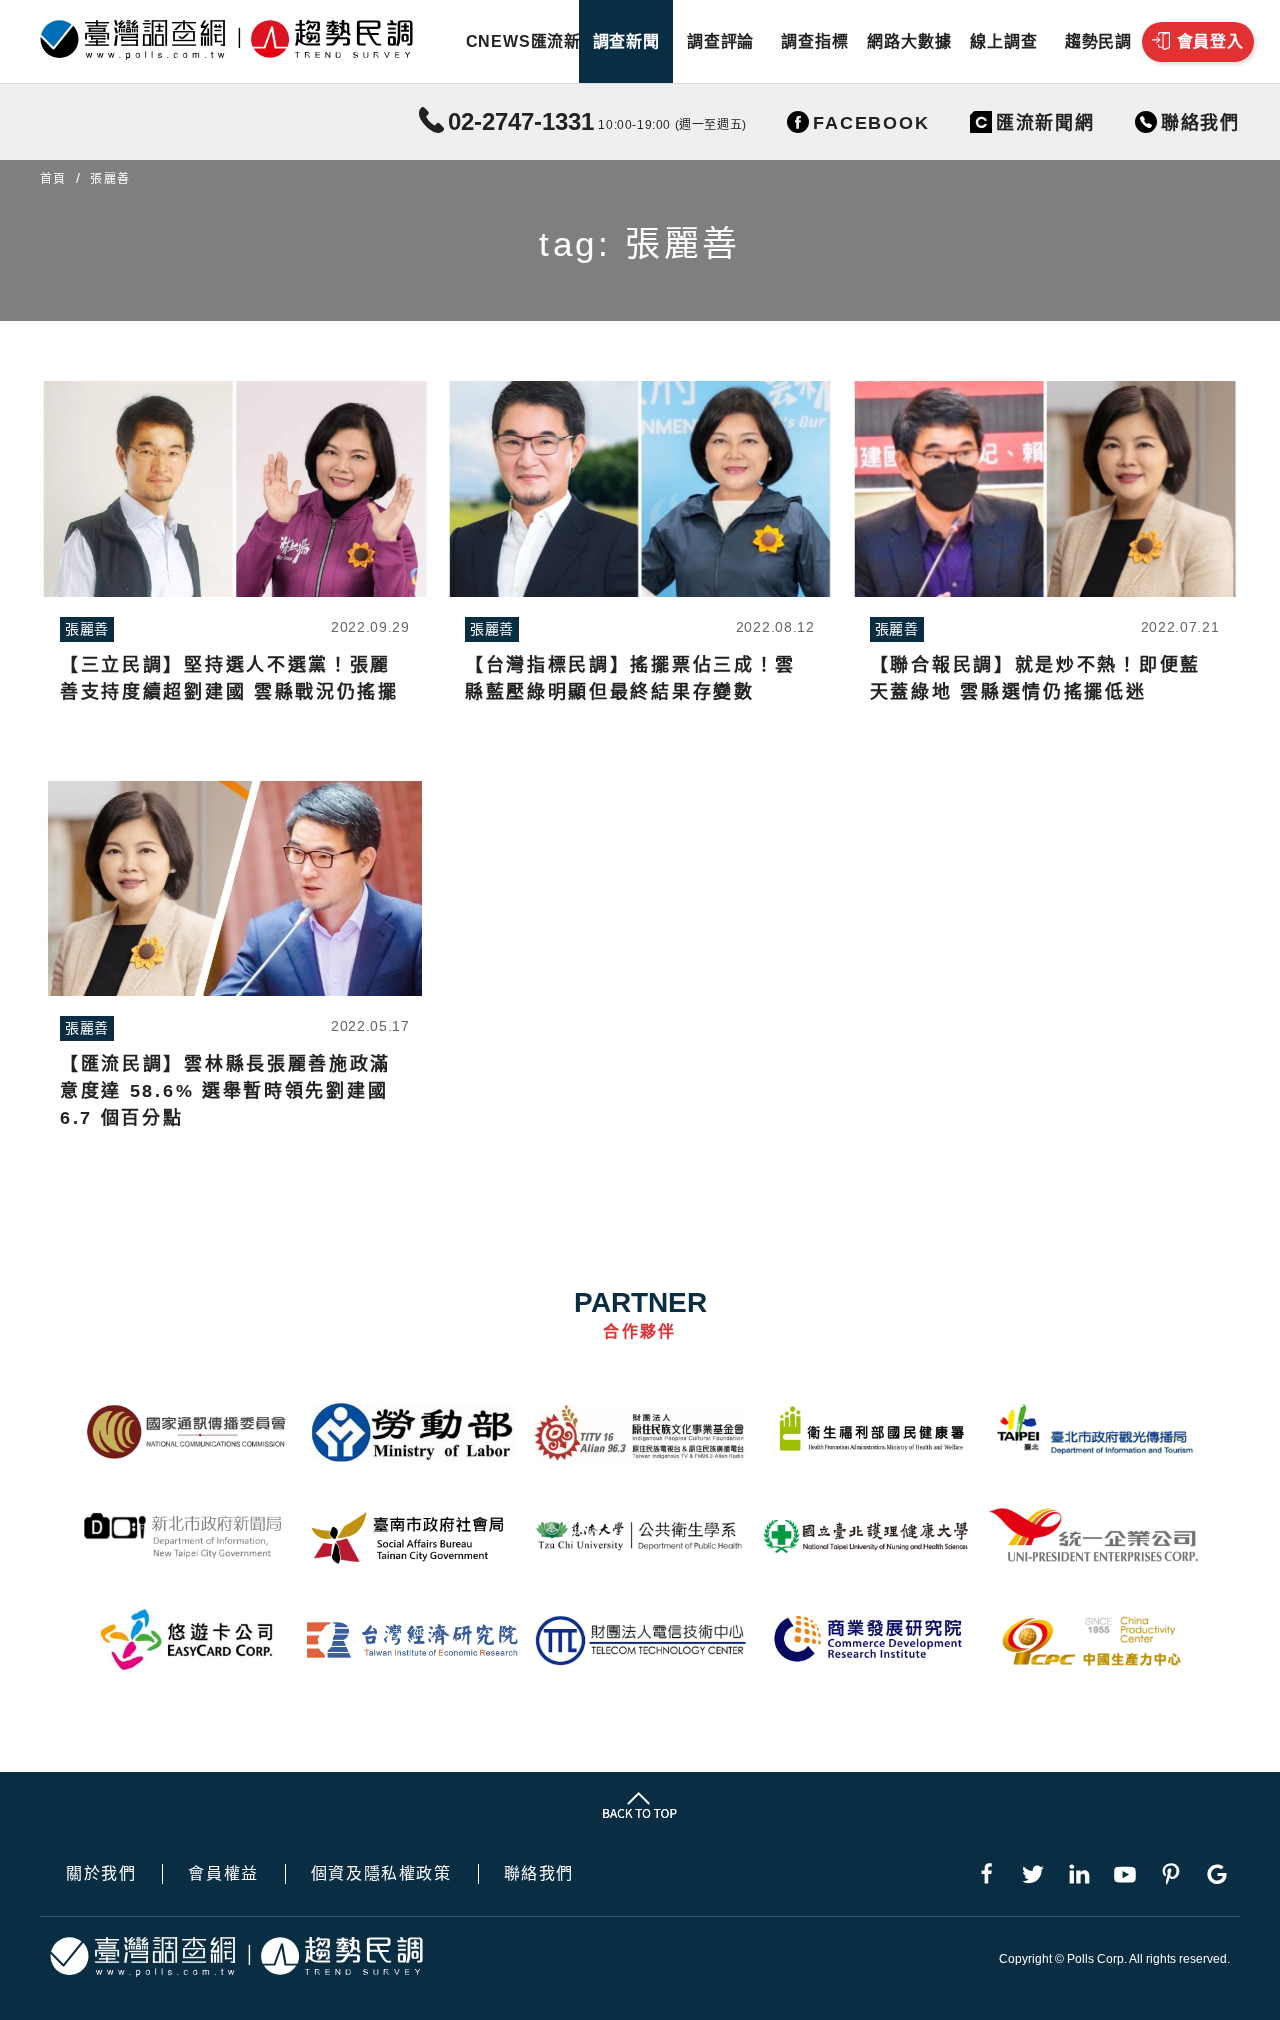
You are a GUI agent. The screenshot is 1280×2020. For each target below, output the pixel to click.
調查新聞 (626, 41)
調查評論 (720, 41)
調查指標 (814, 41)
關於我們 (101, 1874)
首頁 (53, 179)
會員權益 (223, 1874)
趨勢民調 (1098, 41)
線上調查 (1003, 41)
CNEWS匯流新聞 (532, 41)
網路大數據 (909, 41)
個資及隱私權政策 (381, 1874)
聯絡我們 (539, 1874)
